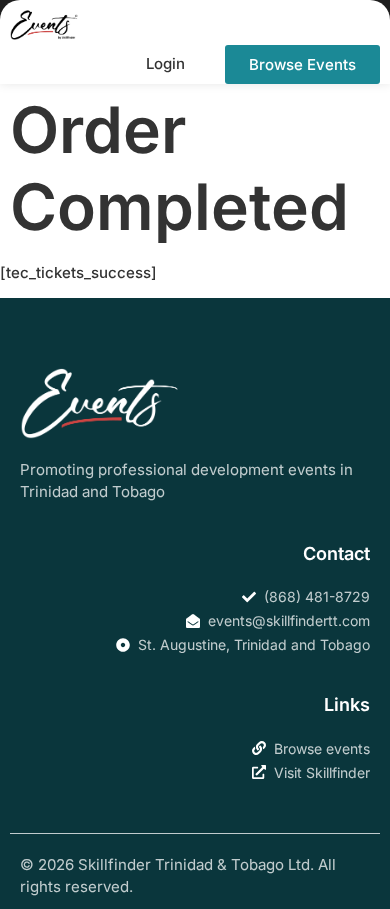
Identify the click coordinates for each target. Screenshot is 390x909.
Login (165, 63)
